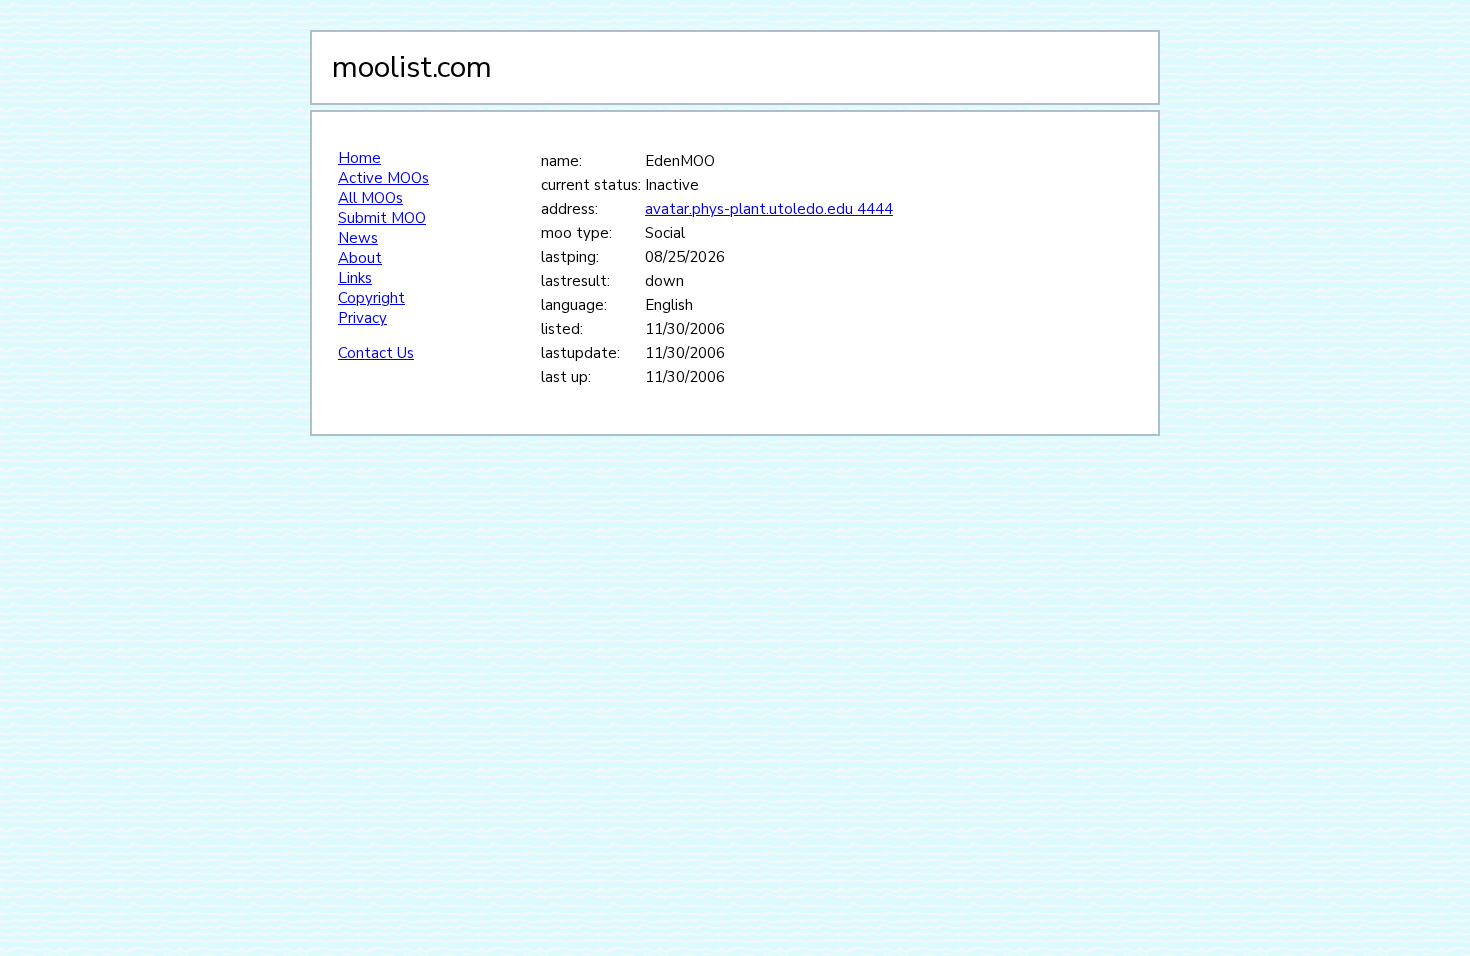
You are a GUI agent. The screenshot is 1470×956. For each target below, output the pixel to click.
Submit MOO (382, 218)
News (358, 238)
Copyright (371, 298)
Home (359, 158)
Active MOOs (383, 178)
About (360, 258)
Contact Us (376, 353)
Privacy (362, 318)
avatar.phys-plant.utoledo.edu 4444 (769, 209)
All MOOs (370, 198)
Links (355, 278)
